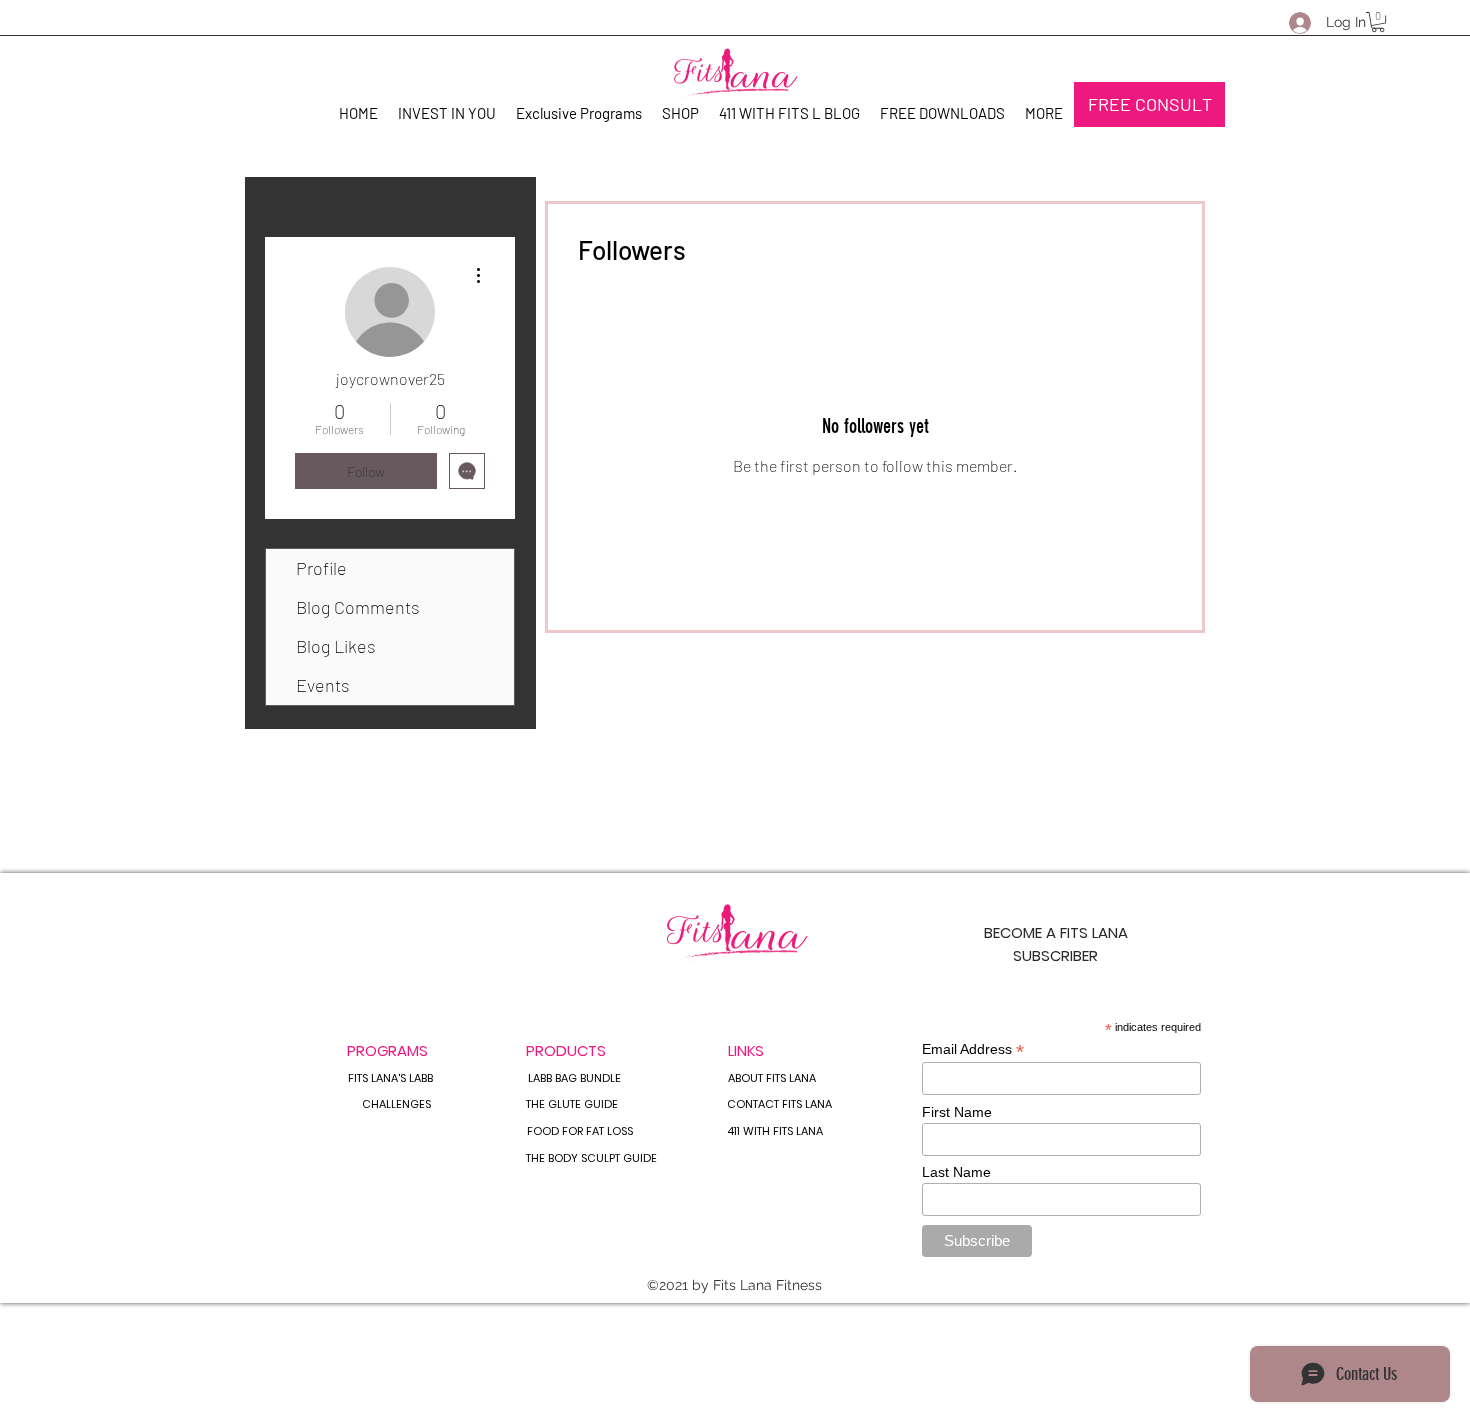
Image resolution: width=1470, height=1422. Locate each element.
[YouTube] (1252, 22)
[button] (1378, 22)
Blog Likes (336, 646)
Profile (321, 568)
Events (323, 685)
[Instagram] (1192, 22)
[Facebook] (1222, 22)
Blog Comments (358, 607)
